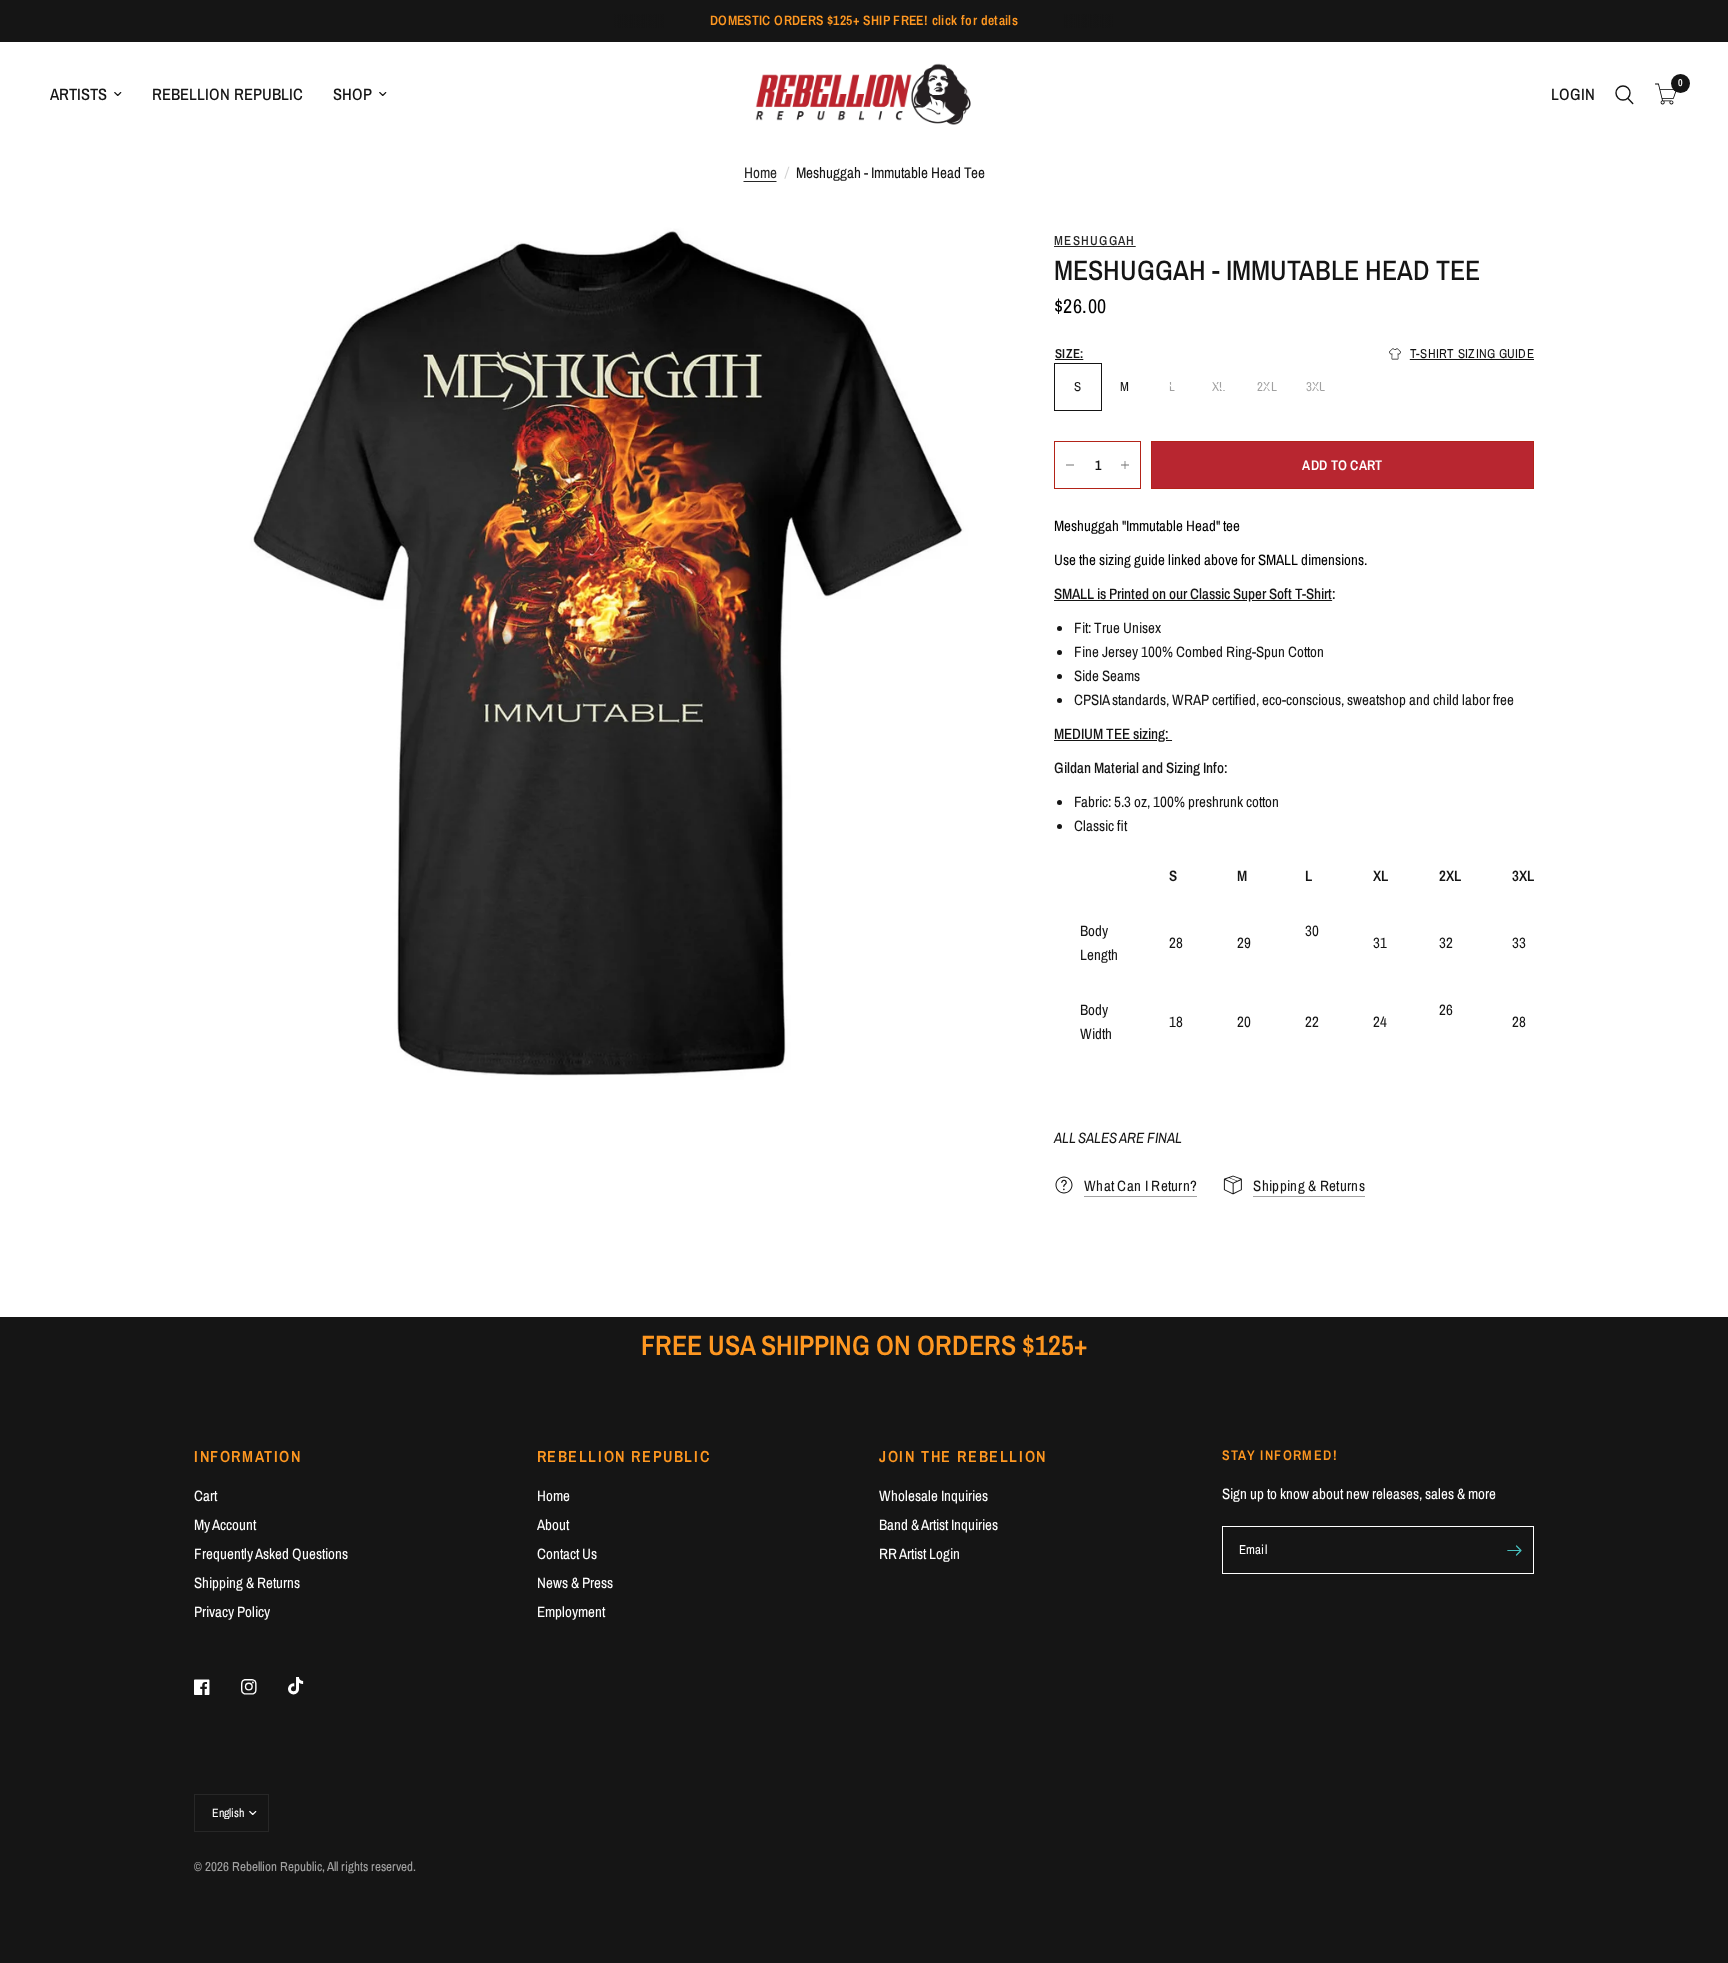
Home (760, 172)
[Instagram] (263, 1687)
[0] (1661, 94)
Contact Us (567, 1553)
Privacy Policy (232, 1611)
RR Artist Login (919, 1553)
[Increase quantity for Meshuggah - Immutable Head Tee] (1125, 465)
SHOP (352, 94)
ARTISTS (78, 94)
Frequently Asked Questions (271, 1553)
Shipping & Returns (247, 1582)
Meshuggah (1095, 240)
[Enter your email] (1514, 1550)
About (553, 1524)
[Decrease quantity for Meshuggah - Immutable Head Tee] (1070, 465)
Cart (205, 1495)
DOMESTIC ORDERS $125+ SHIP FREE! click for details (864, 20)
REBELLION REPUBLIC (227, 94)
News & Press (575, 1582)
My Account (225, 1524)
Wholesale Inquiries (933, 1495)
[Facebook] (216, 1687)
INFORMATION (248, 1456)
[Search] (1624, 94)
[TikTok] (310, 1686)
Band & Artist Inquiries (938, 1524)
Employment (571, 1611)
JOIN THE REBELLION (963, 1456)
